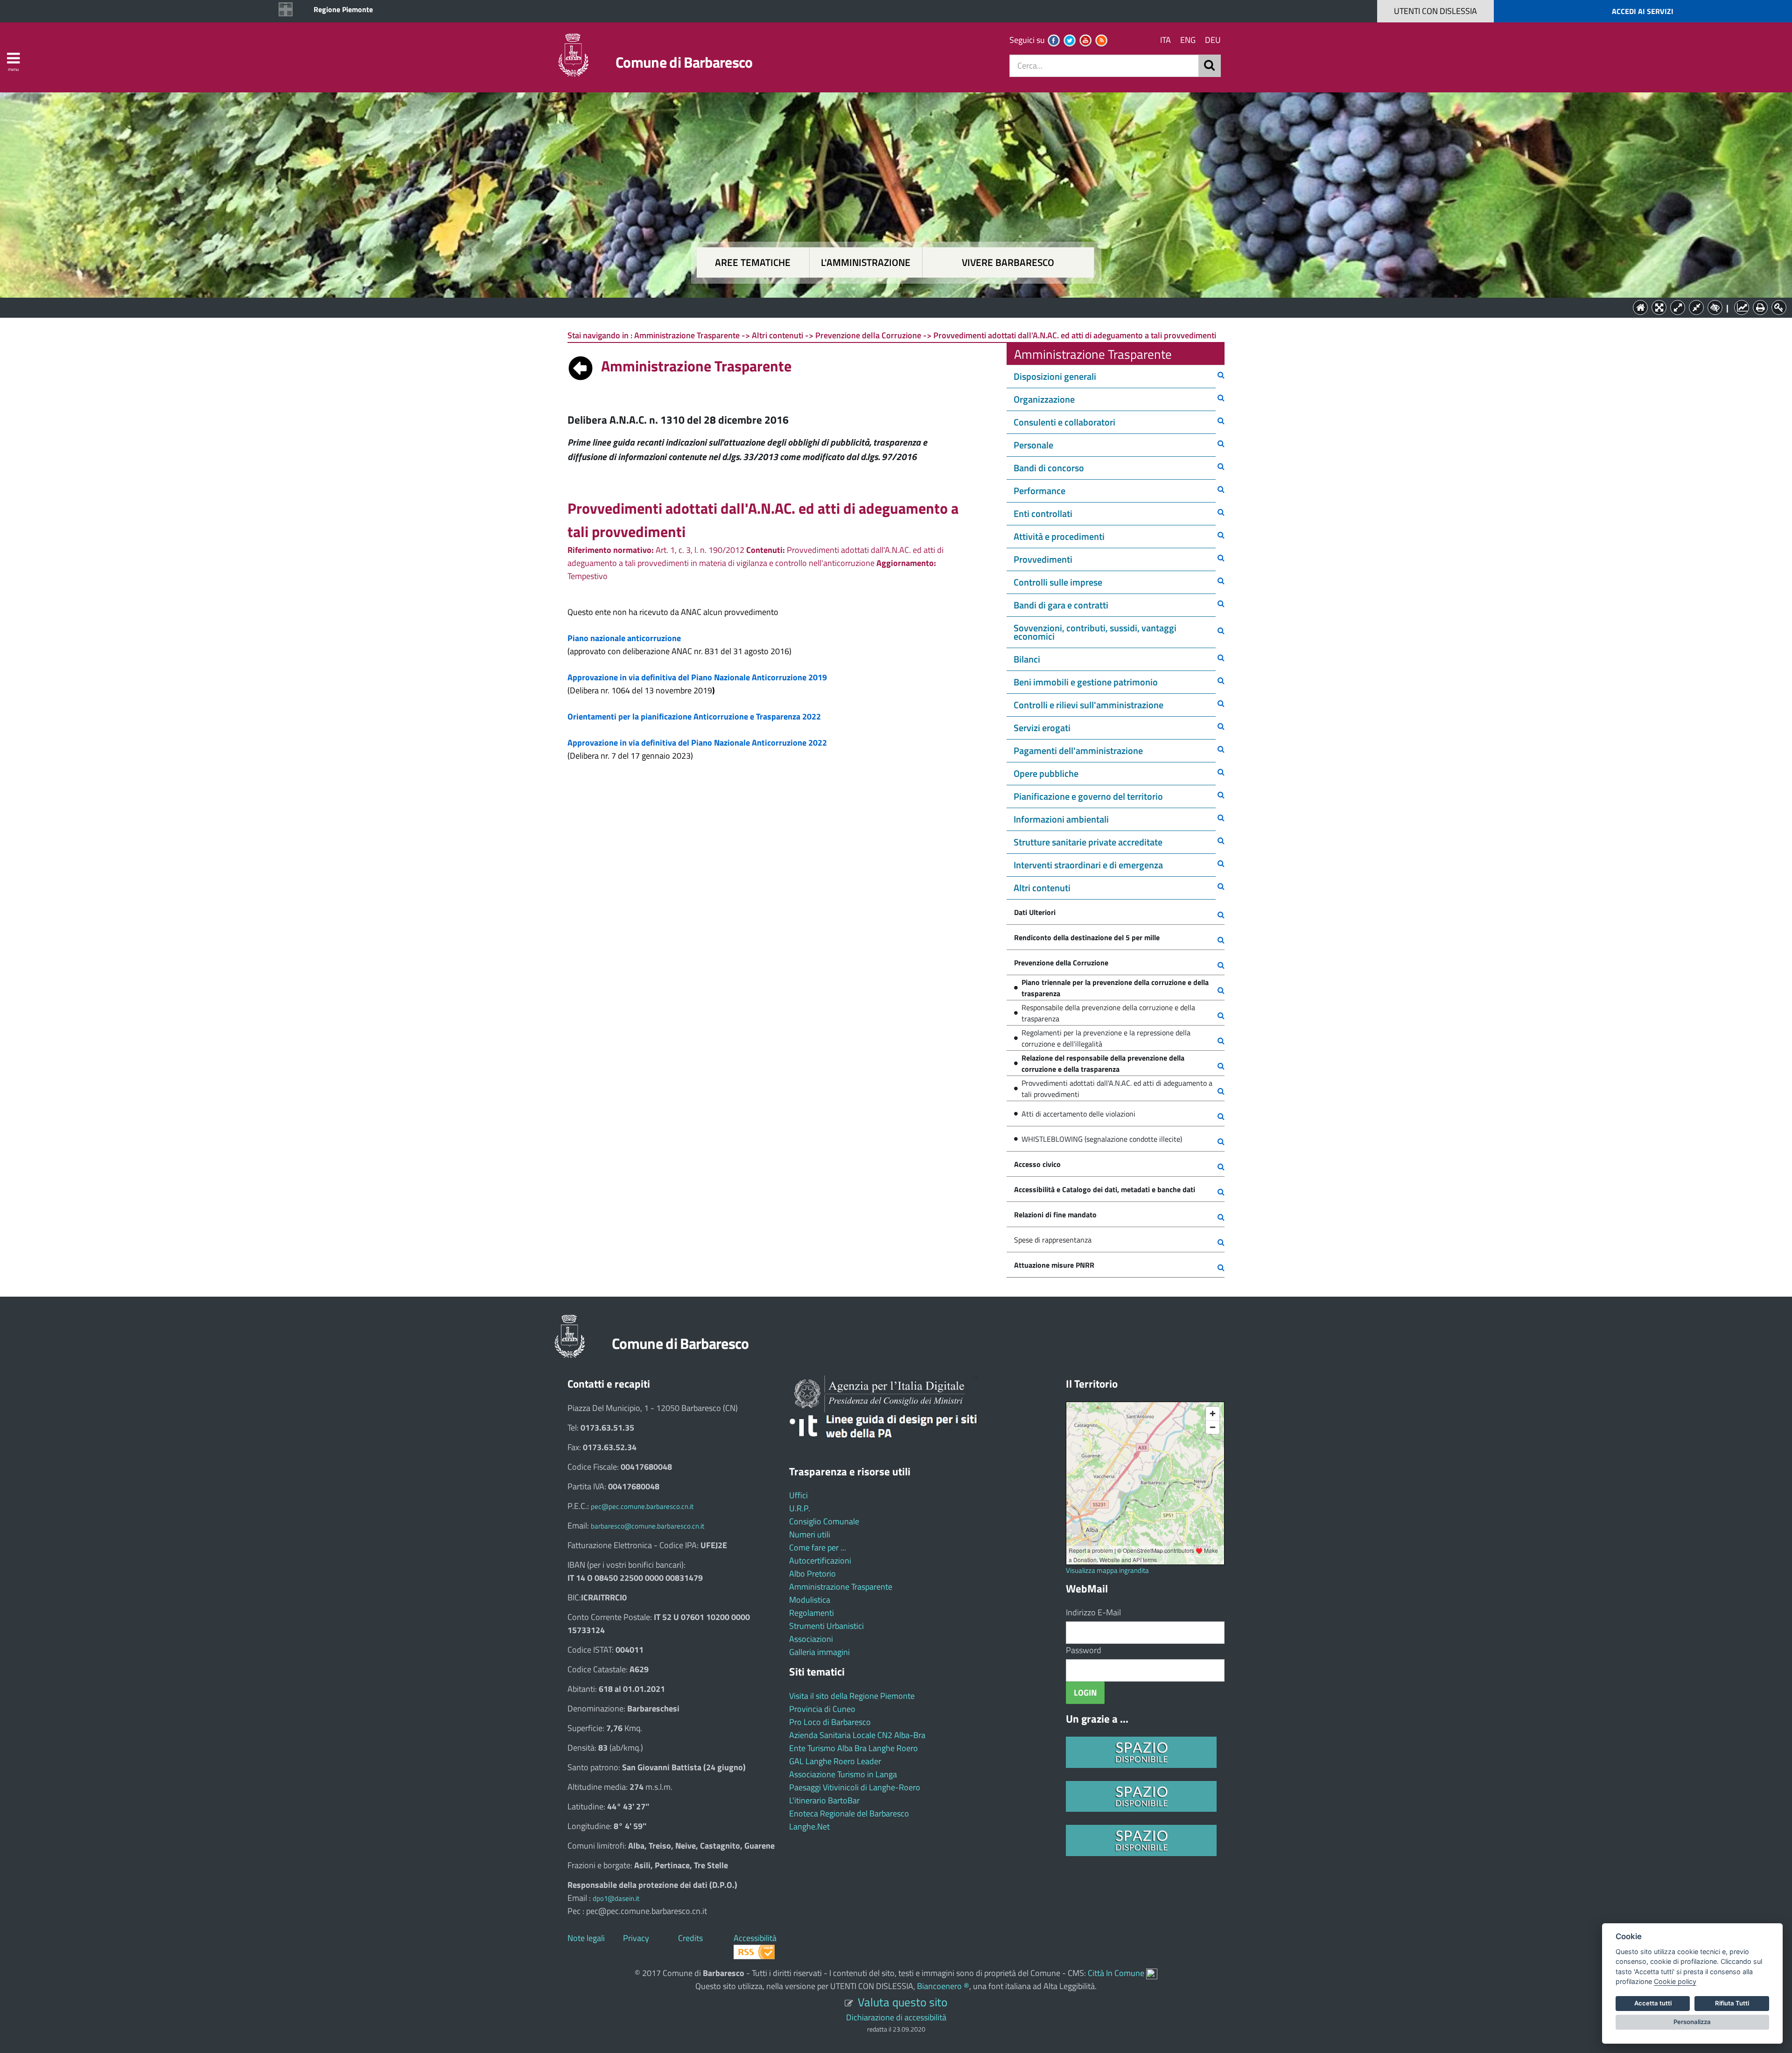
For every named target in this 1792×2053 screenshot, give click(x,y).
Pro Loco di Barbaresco (830, 1722)
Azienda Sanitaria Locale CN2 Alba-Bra (857, 1735)
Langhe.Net (809, 1826)
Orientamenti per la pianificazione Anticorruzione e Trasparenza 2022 (694, 716)
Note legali (586, 1938)
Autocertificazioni (820, 1561)
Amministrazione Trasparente (841, 1587)
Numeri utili (810, 1534)
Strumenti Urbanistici (826, 1626)
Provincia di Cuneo (822, 1709)
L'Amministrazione (889, 307)
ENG (1188, 40)
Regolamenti (812, 1613)
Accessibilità (755, 1938)
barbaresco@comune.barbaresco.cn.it (647, 1526)
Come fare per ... (818, 1547)
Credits (690, 1938)
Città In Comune (1116, 1973)
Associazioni (811, 1639)
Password (1084, 1650)
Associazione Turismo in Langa (843, 1774)
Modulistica (810, 1600)
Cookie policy (1675, 1981)
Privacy (636, 1938)
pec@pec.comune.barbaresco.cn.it (642, 1506)
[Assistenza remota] (1152, 1973)
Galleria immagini (819, 1652)
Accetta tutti (1653, 2003)
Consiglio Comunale (824, 1521)
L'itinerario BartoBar (824, 1800)
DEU (1213, 40)
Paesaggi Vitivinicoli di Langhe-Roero (855, 1787)
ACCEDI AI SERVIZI (1643, 11)
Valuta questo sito (903, 2002)
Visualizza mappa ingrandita (1107, 1570)
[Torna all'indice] (581, 366)
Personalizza (1692, 2022)
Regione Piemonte (343, 9)
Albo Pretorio (812, 1574)
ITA (1165, 40)
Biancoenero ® (943, 1986)
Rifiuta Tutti (1732, 2003)
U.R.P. (800, 1508)
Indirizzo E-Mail (1093, 1612)
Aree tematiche (753, 262)
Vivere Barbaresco (1008, 262)
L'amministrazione (866, 262)
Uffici (798, 1495)
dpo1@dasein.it (616, 1898)
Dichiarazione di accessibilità (896, 2017)
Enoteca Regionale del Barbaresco (849, 1813)
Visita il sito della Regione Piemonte (852, 1696)
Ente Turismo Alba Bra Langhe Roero (854, 1748)
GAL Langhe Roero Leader (835, 1761)
